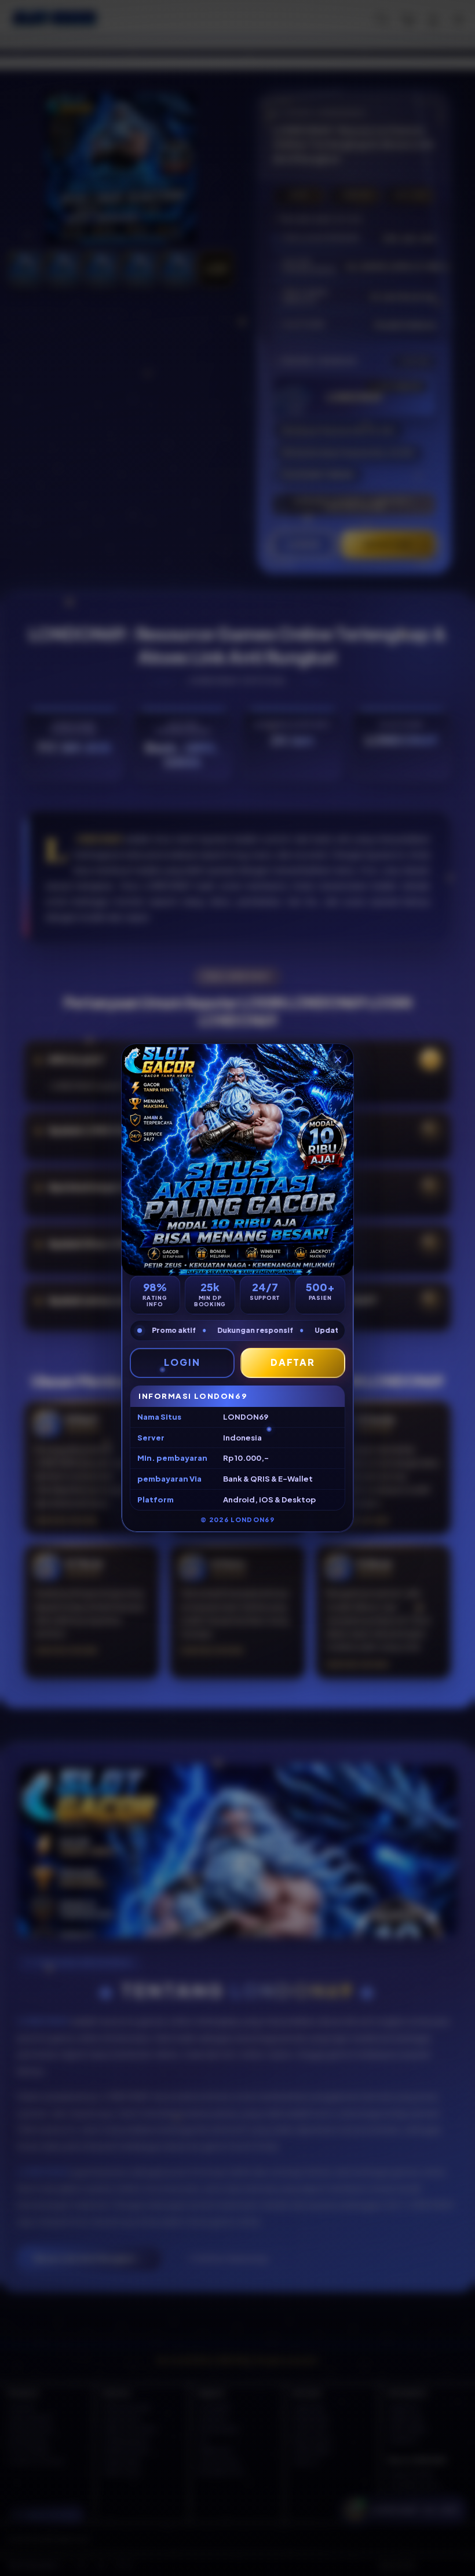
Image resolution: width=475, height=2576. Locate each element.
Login (182, 1362)
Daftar (293, 1362)
